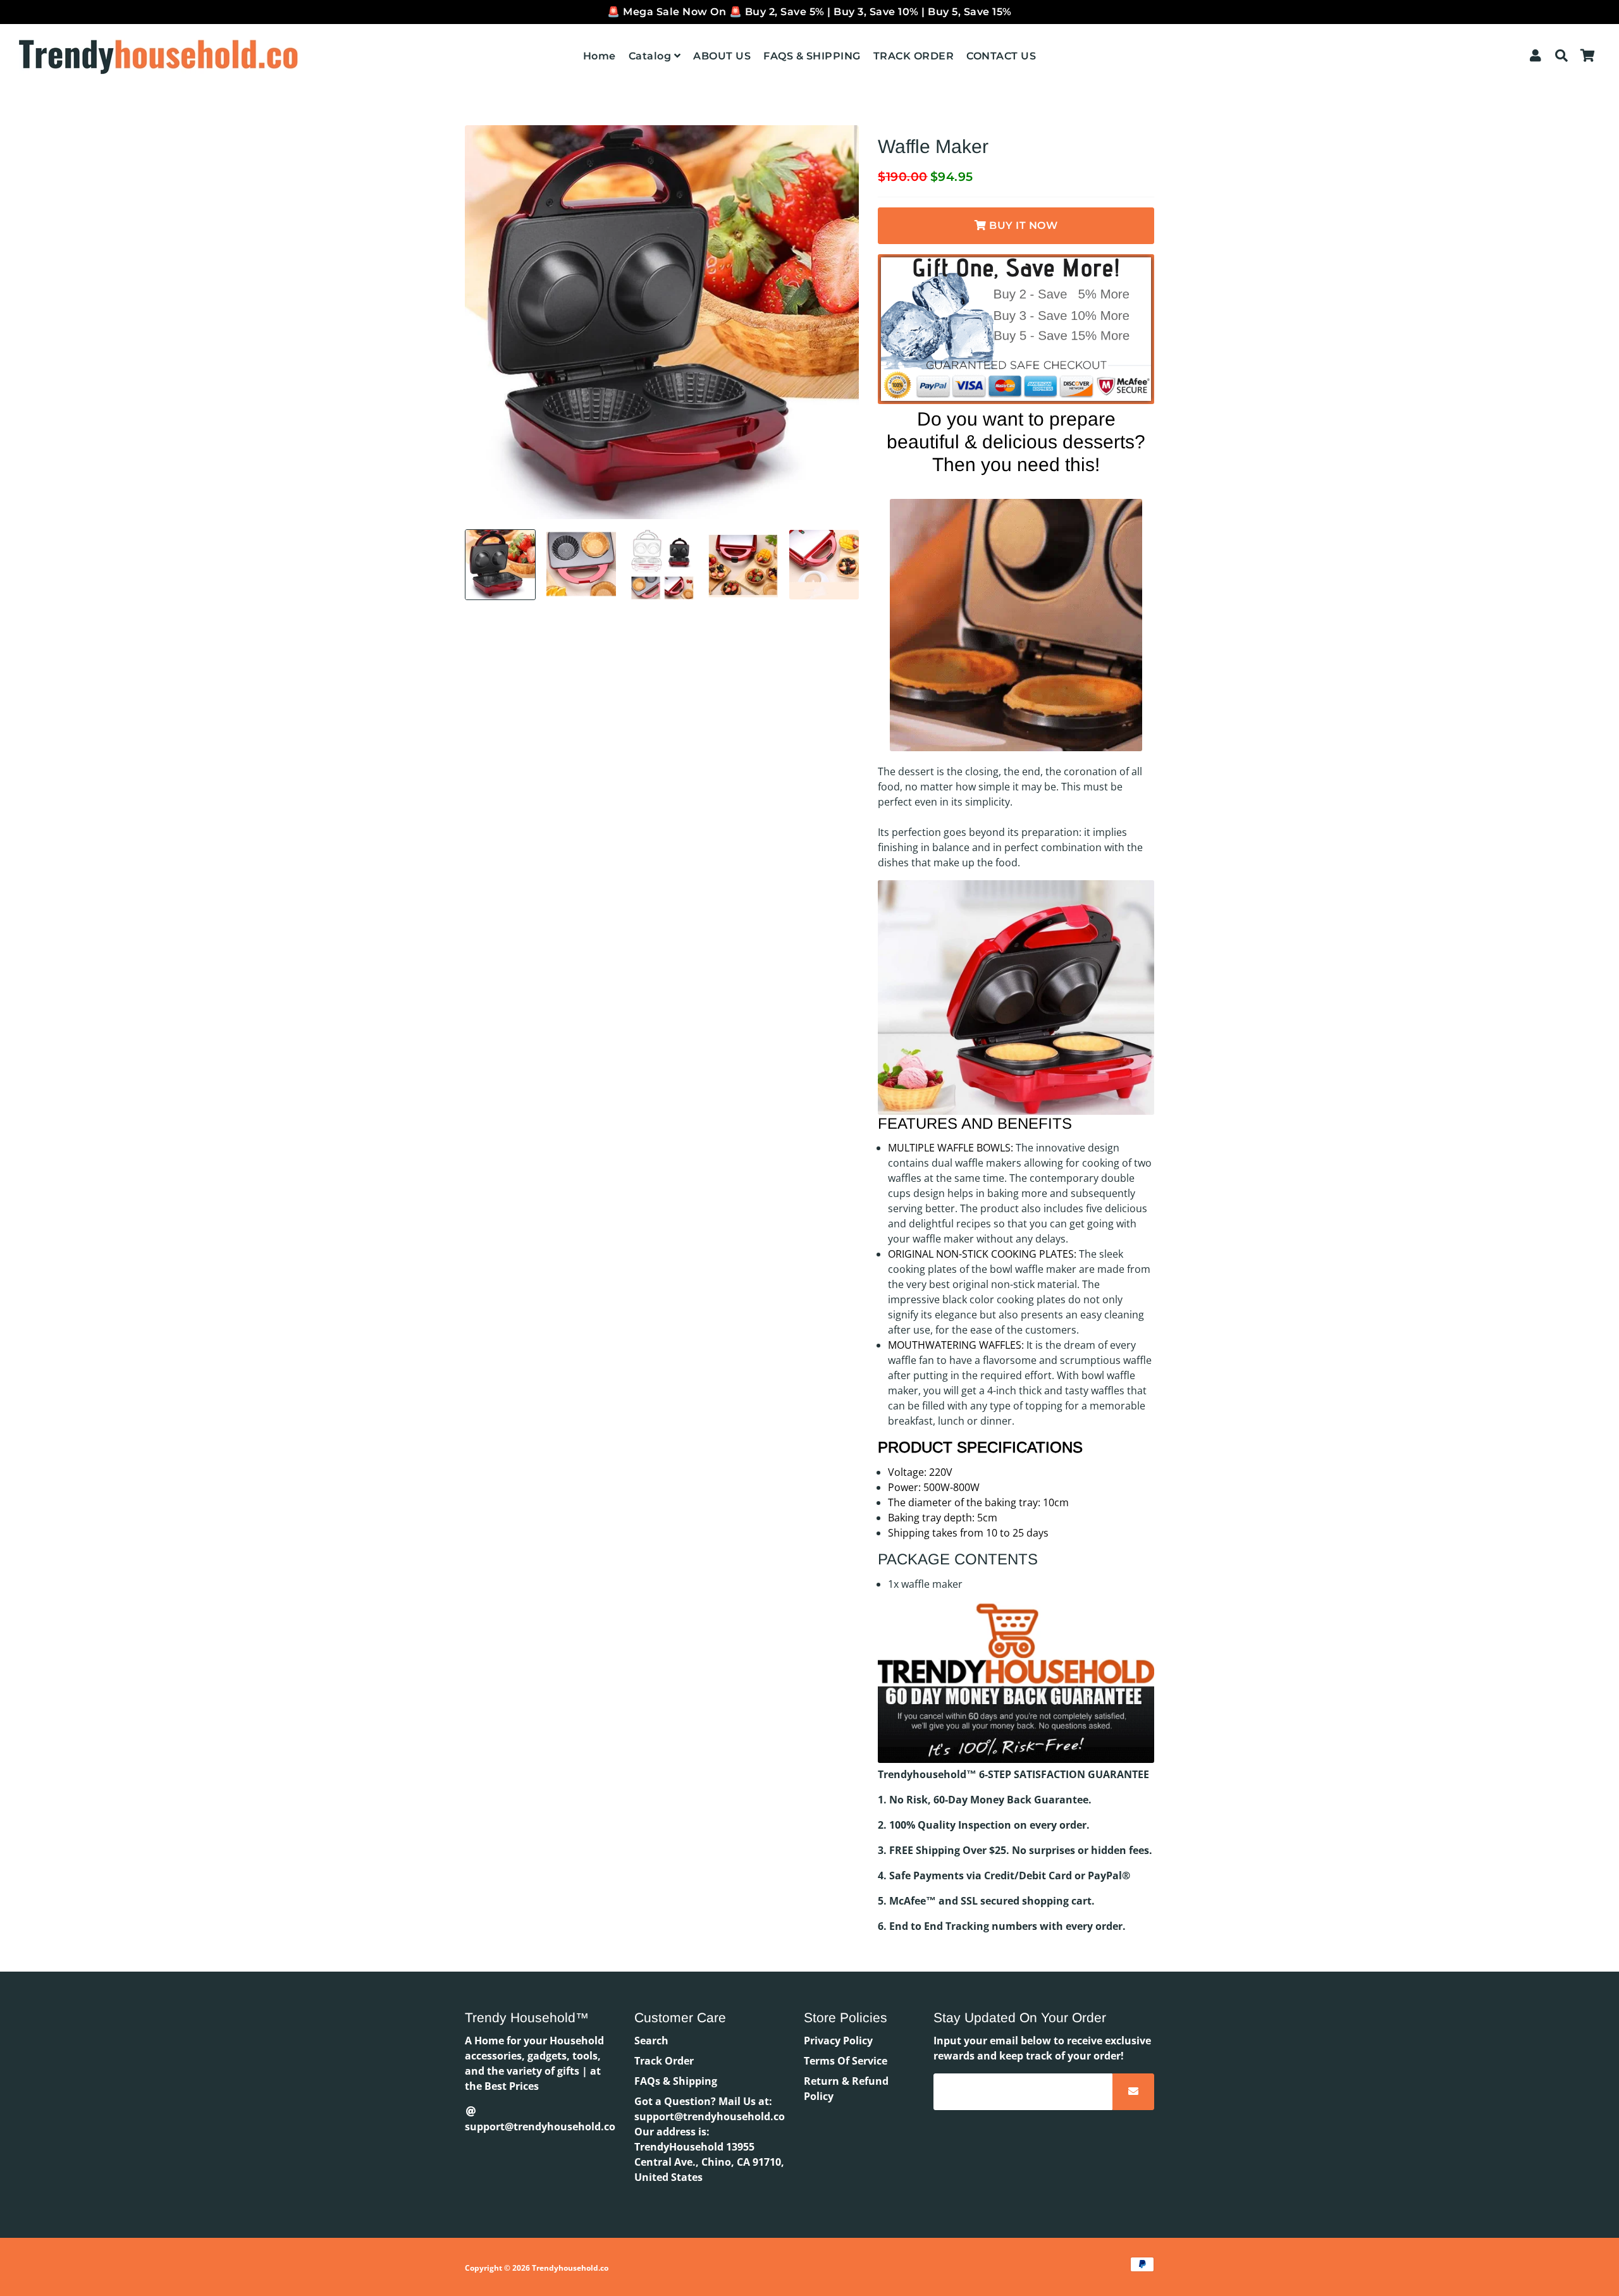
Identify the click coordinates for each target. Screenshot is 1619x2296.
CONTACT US (1001, 56)
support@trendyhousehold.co (540, 2127)
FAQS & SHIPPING (812, 56)
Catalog (651, 56)
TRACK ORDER (914, 56)
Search (651, 2041)
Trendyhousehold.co (570, 2268)
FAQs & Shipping (676, 2081)
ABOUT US (722, 56)
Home (600, 56)
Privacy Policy (838, 2041)
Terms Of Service (846, 2061)
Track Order (664, 2061)
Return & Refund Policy (846, 2089)
